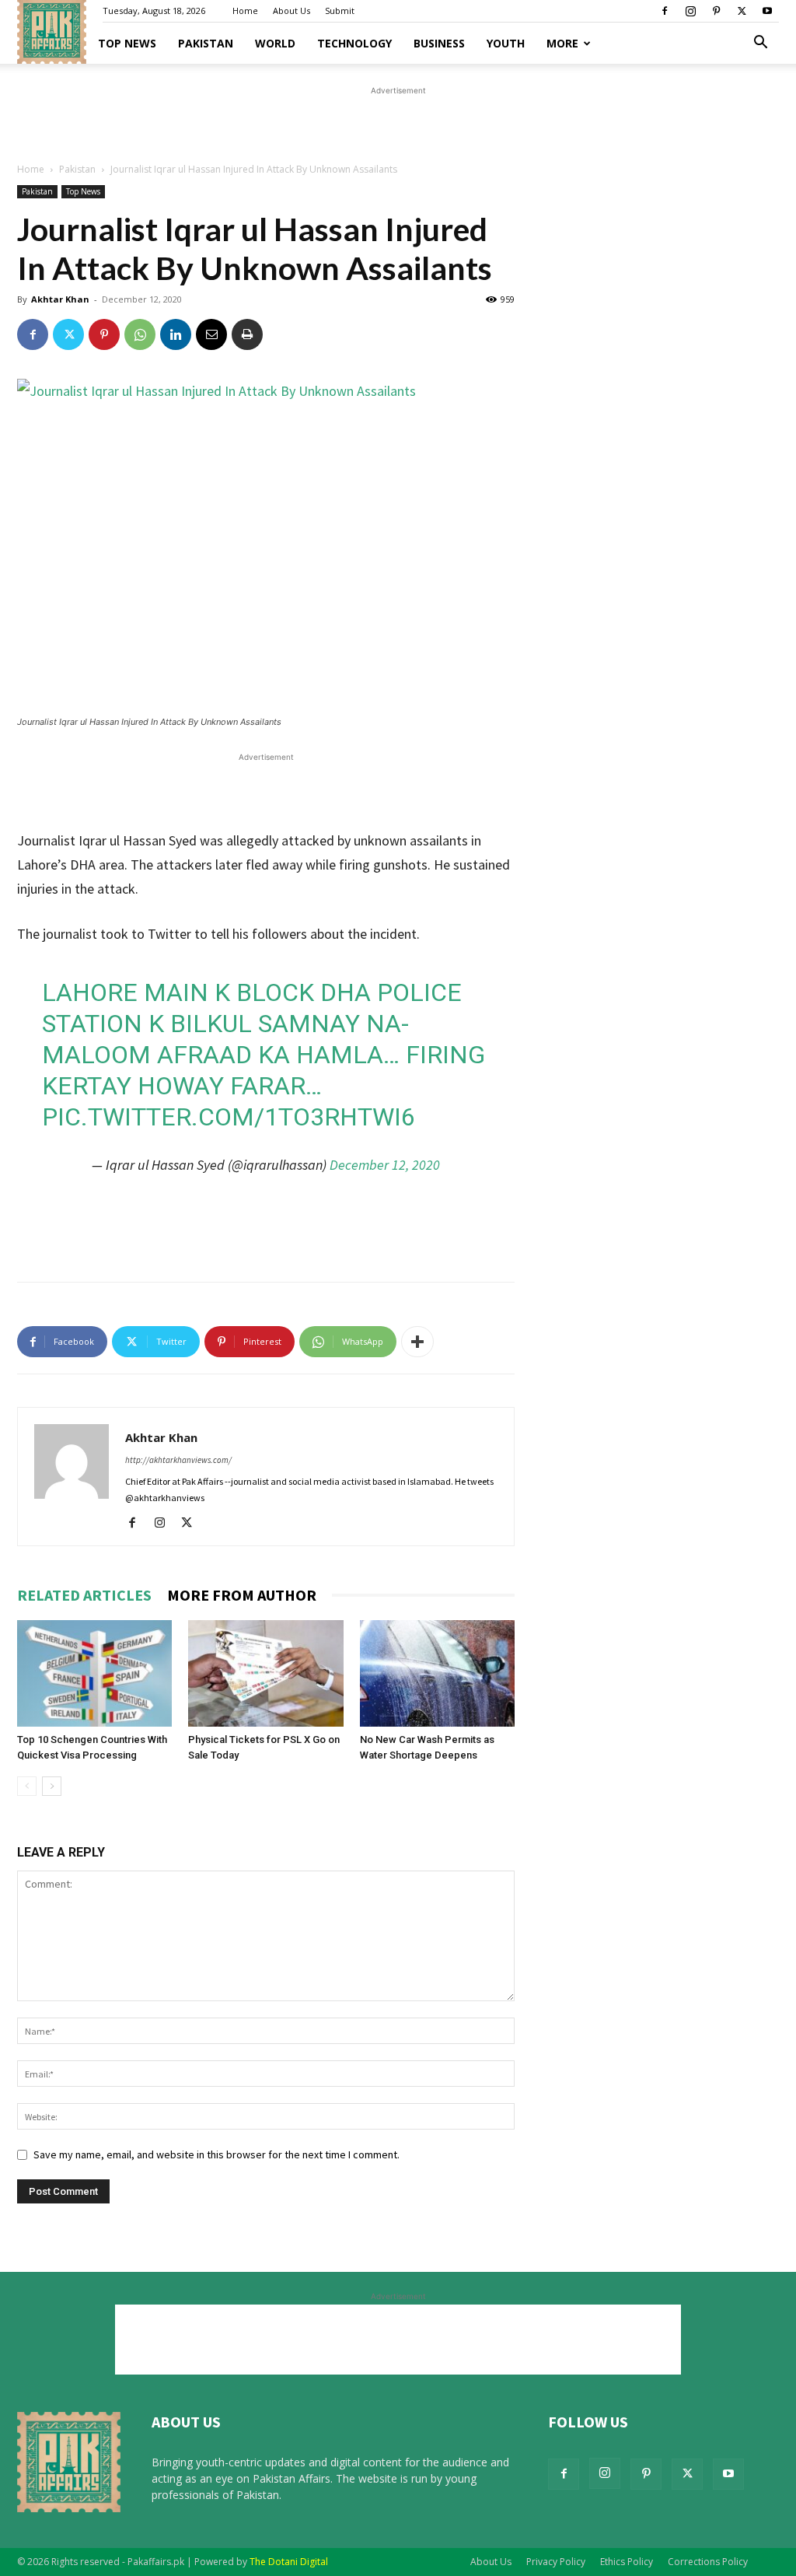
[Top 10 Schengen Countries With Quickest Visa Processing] (94, 1673)
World (275, 43)
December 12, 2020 (385, 1165)
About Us (292, 10)
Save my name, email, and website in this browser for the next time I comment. (216, 2154)
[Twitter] (742, 11)
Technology (354, 43)
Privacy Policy (556, 2562)
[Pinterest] (716, 11)
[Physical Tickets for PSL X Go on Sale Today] (265, 1673)
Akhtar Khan (60, 299)
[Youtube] (767, 11)
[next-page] (52, 1786)
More (562, 43)
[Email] (211, 334)
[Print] (247, 334)
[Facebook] (665, 11)
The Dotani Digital (289, 2562)
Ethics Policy (627, 2562)
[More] (417, 1342)
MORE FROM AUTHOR (242, 1595)
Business (439, 43)
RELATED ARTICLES (84, 1595)
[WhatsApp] (140, 334)
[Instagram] (690, 11)
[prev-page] (27, 1786)
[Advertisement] (398, 122)
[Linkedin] (176, 334)
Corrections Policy (708, 2562)
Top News (127, 43)
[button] (760, 44)
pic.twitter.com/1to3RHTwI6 (229, 1117)
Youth (506, 43)
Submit (340, 10)
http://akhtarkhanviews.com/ (178, 1460)
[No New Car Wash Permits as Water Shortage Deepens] (437, 1673)
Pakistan (206, 43)
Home (245, 10)
